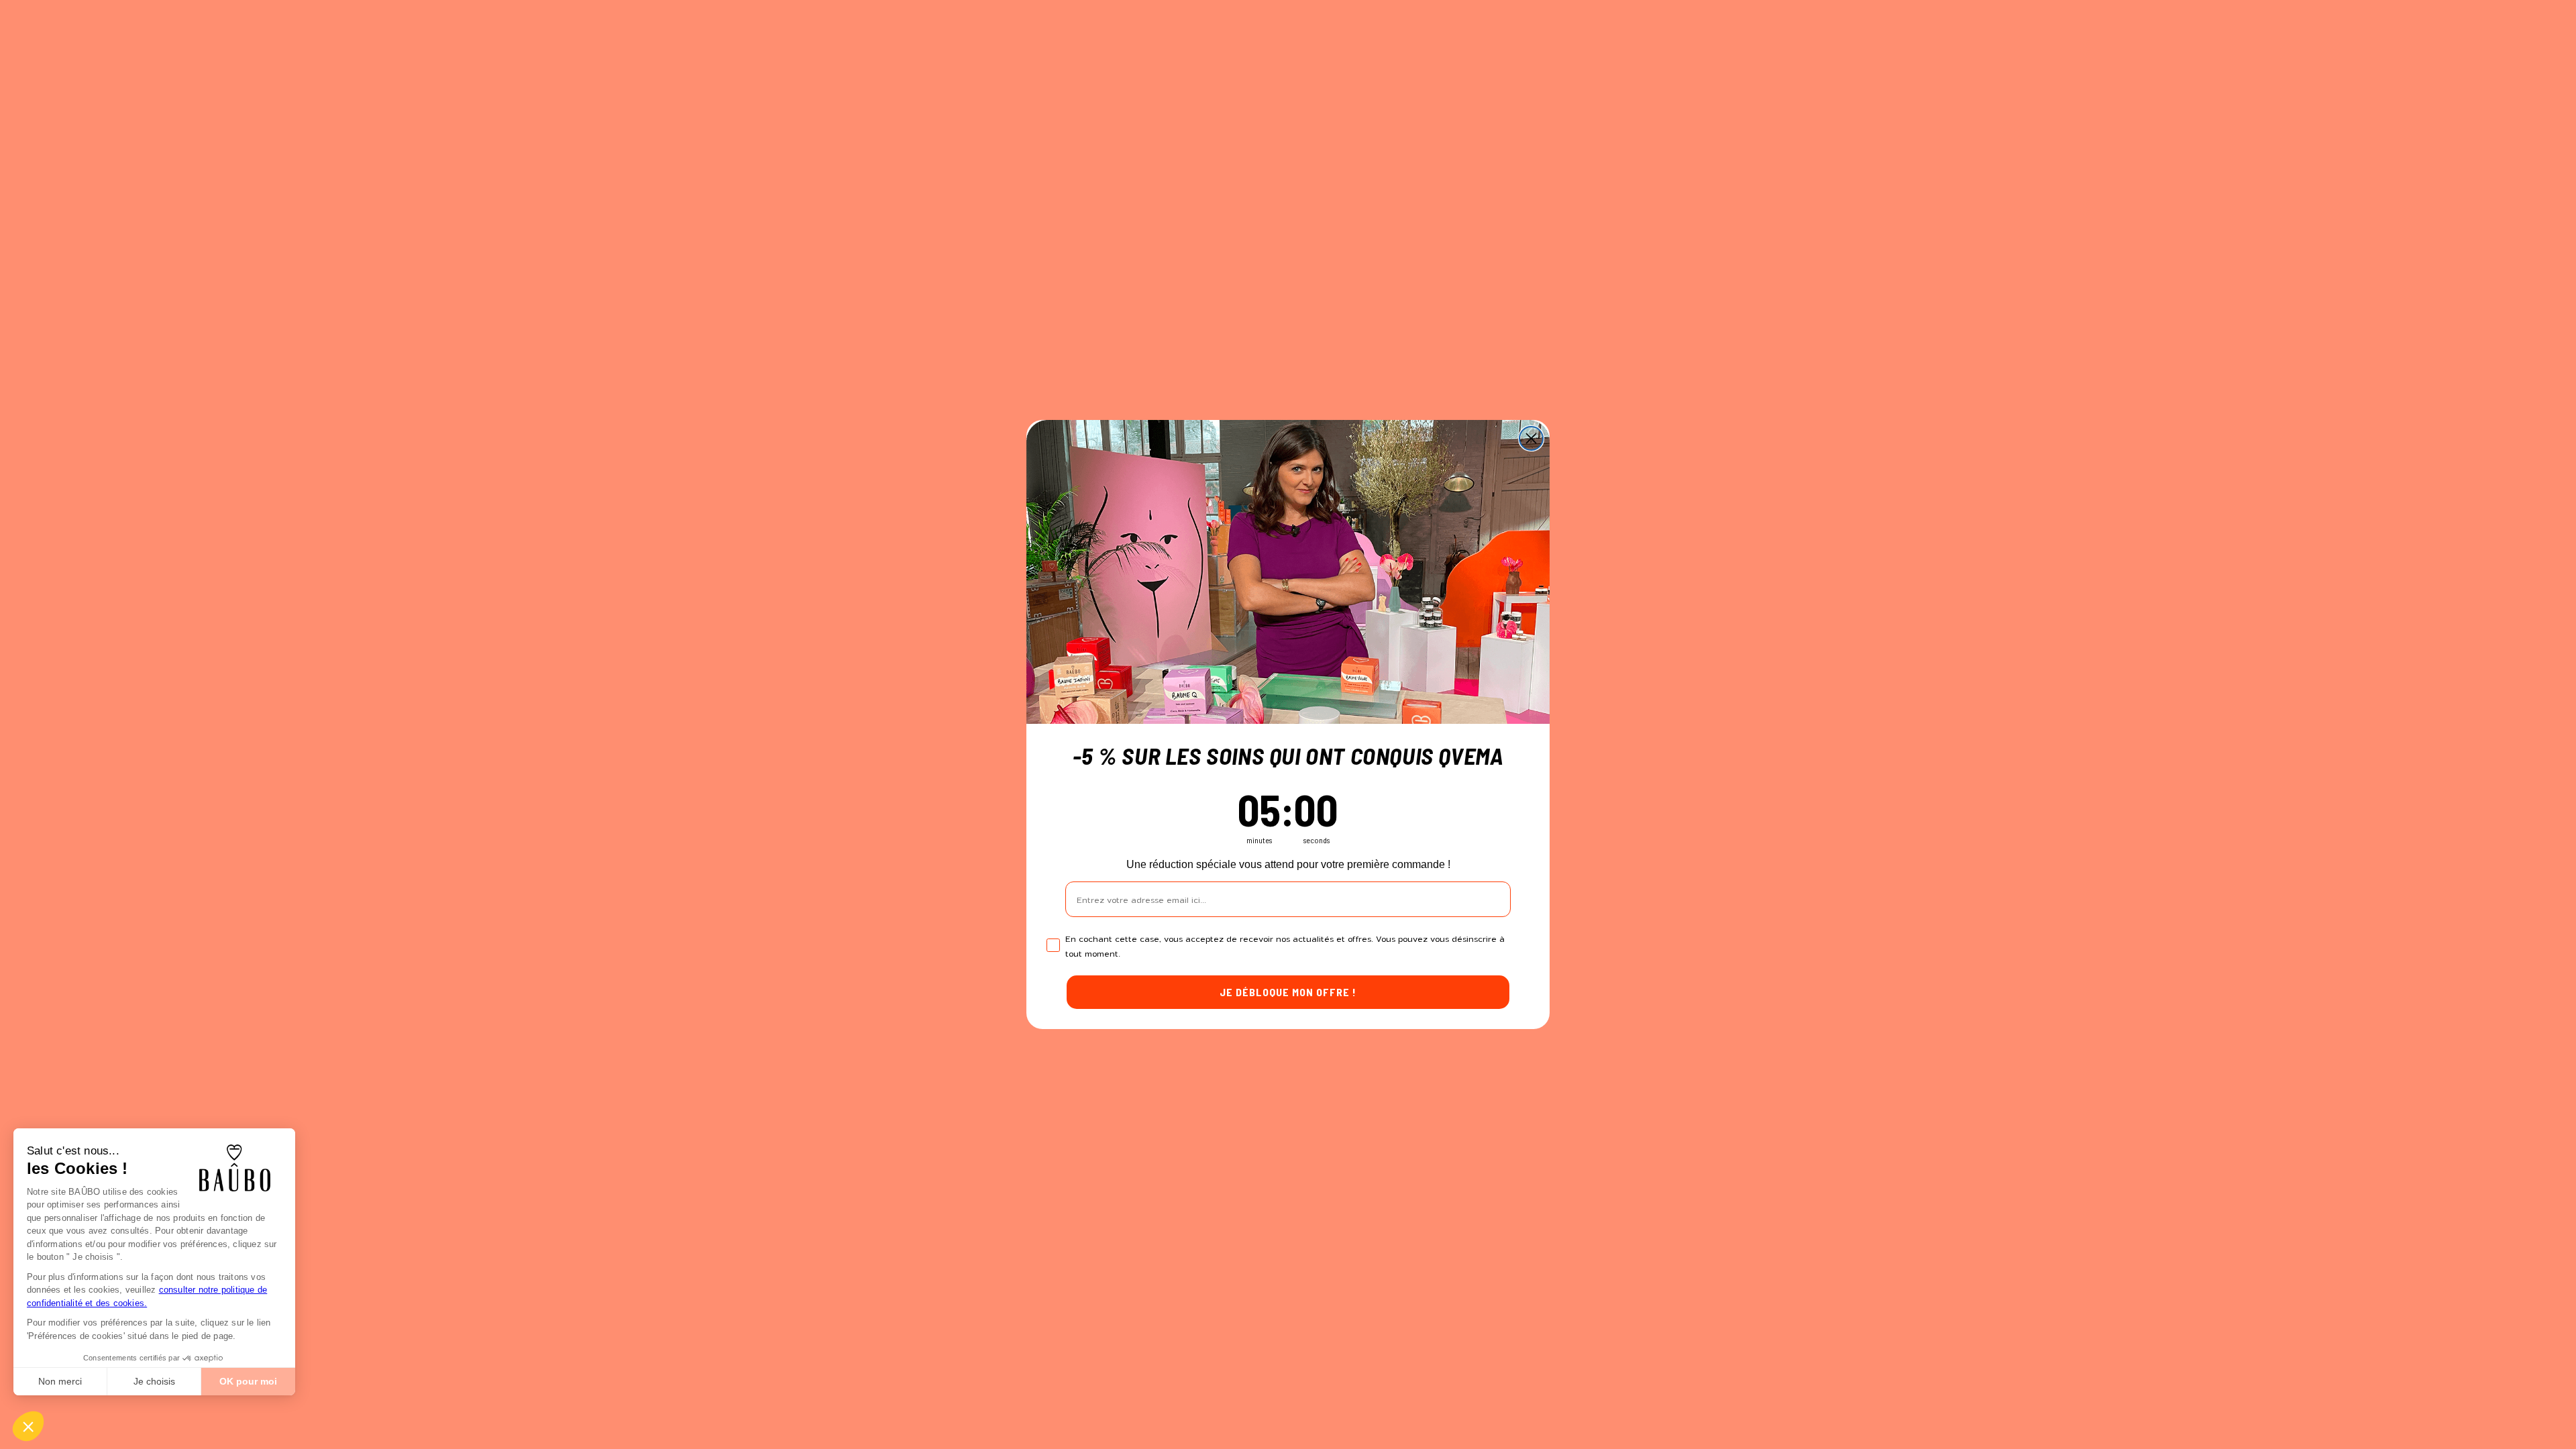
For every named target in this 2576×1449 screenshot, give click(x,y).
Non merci (60, 1381)
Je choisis (154, 1381)
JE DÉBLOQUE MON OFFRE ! (1288, 992)
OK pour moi (248, 1381)
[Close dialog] (1531, 438)
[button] (28, 1426)
